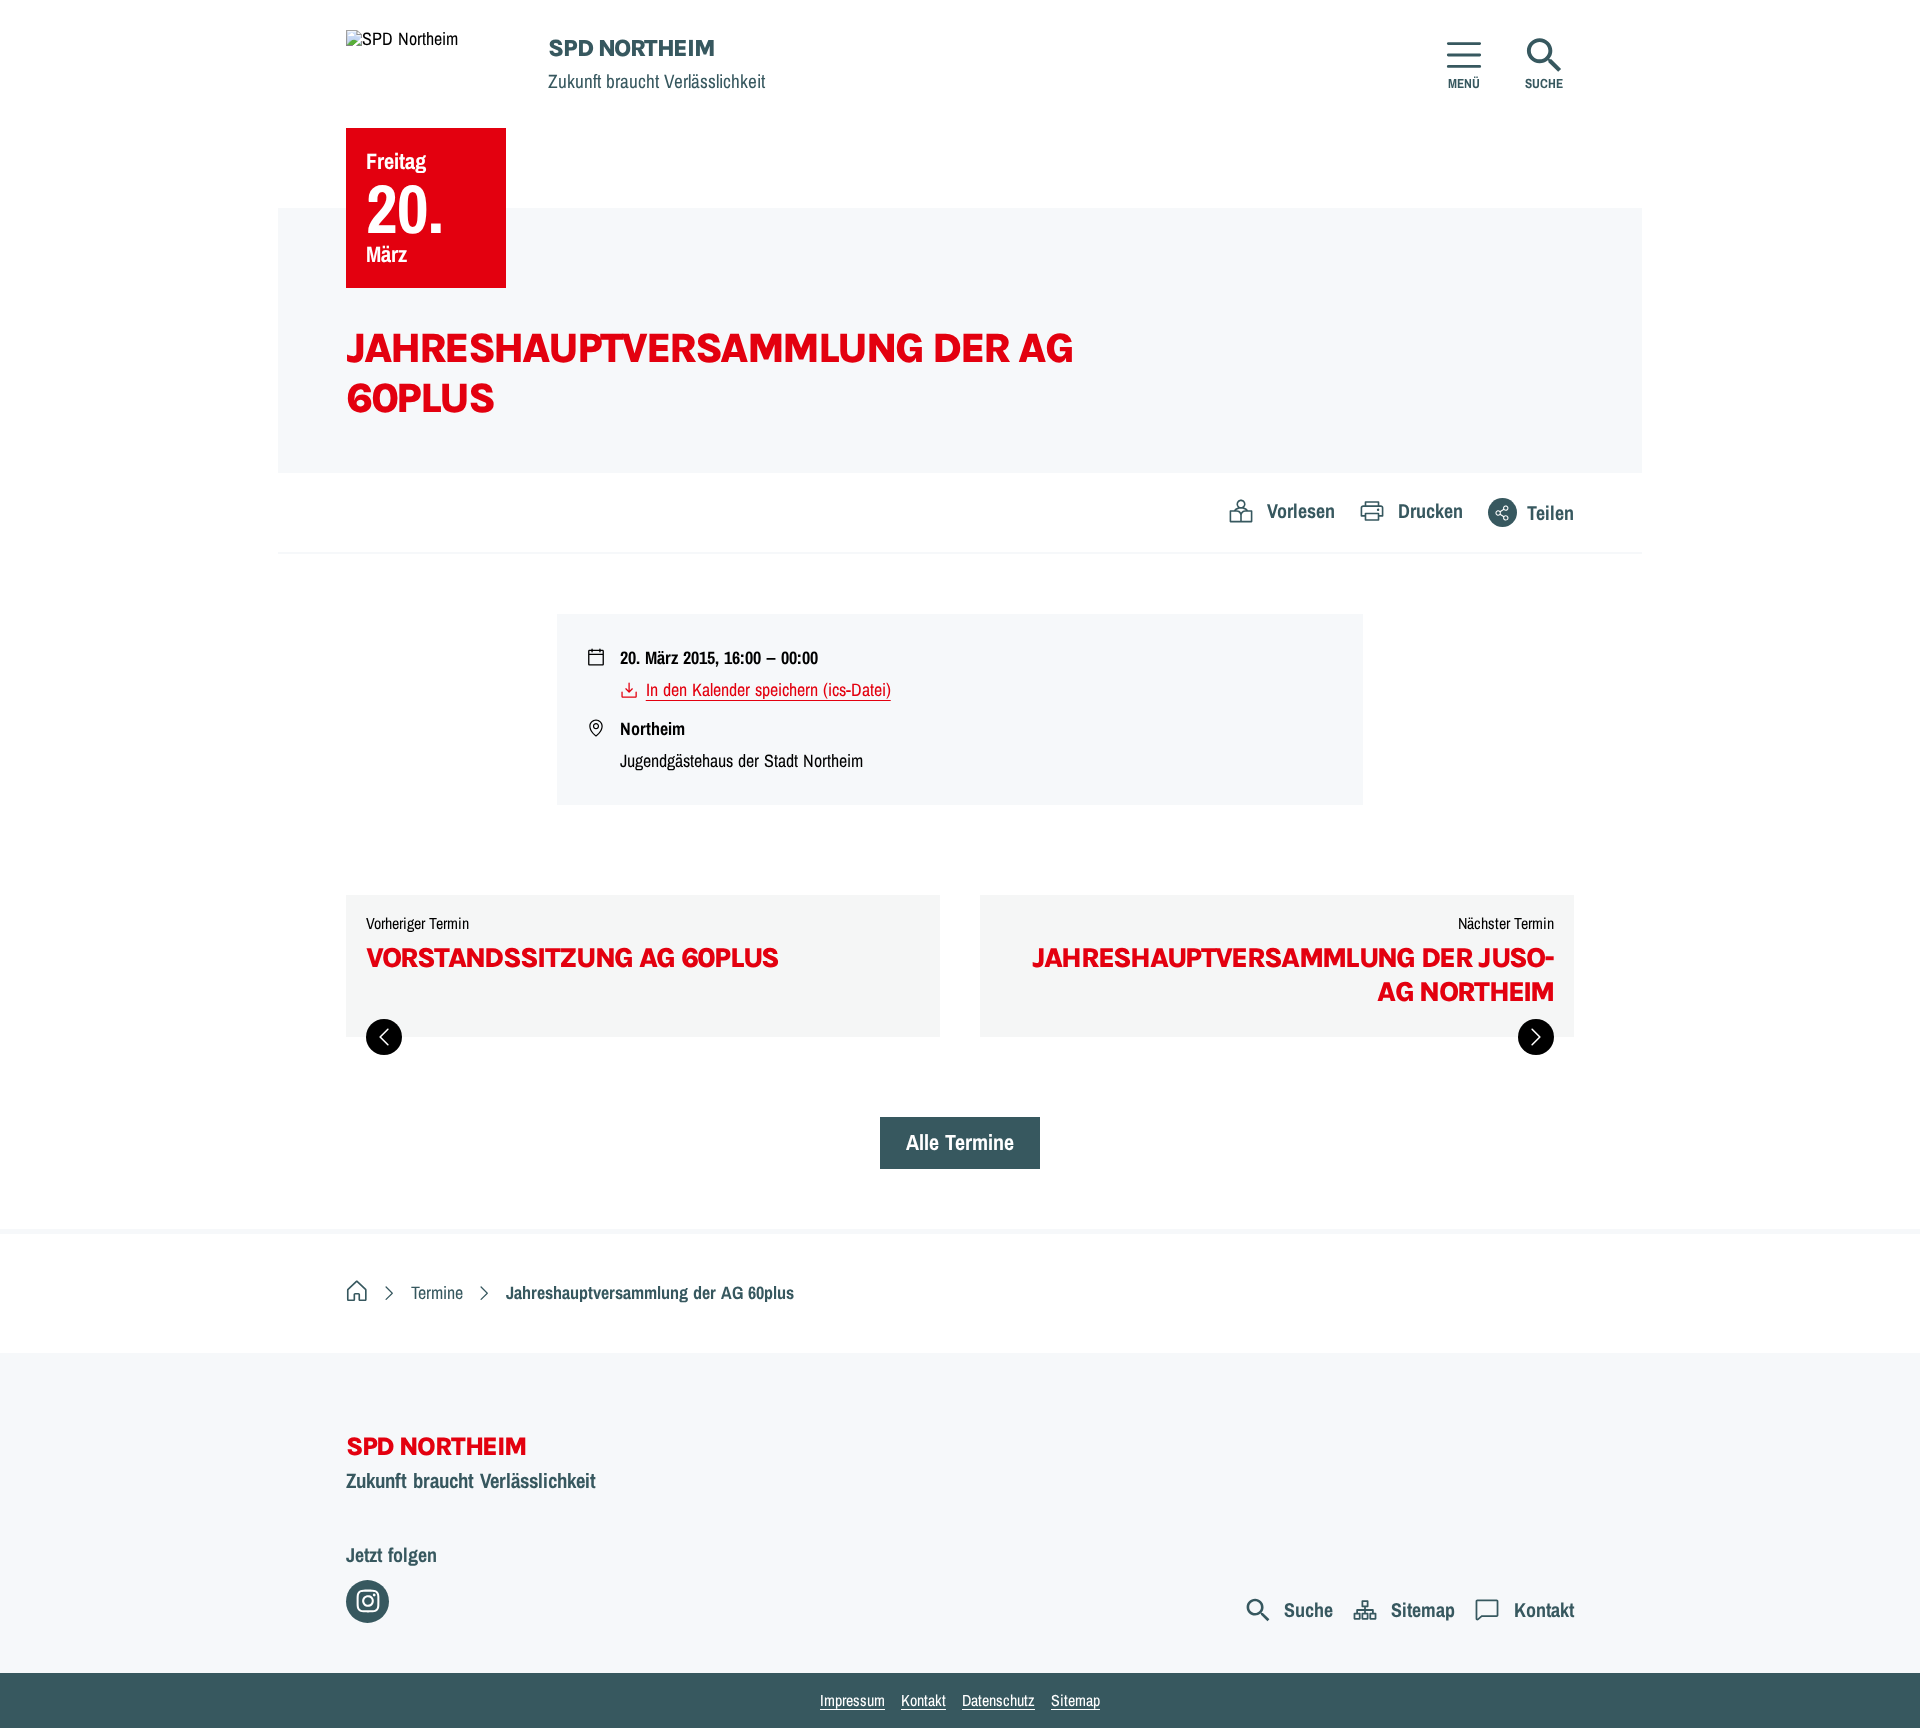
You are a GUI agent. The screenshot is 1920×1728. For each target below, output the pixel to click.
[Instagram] (367, 1601)
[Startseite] (357, 1292)
